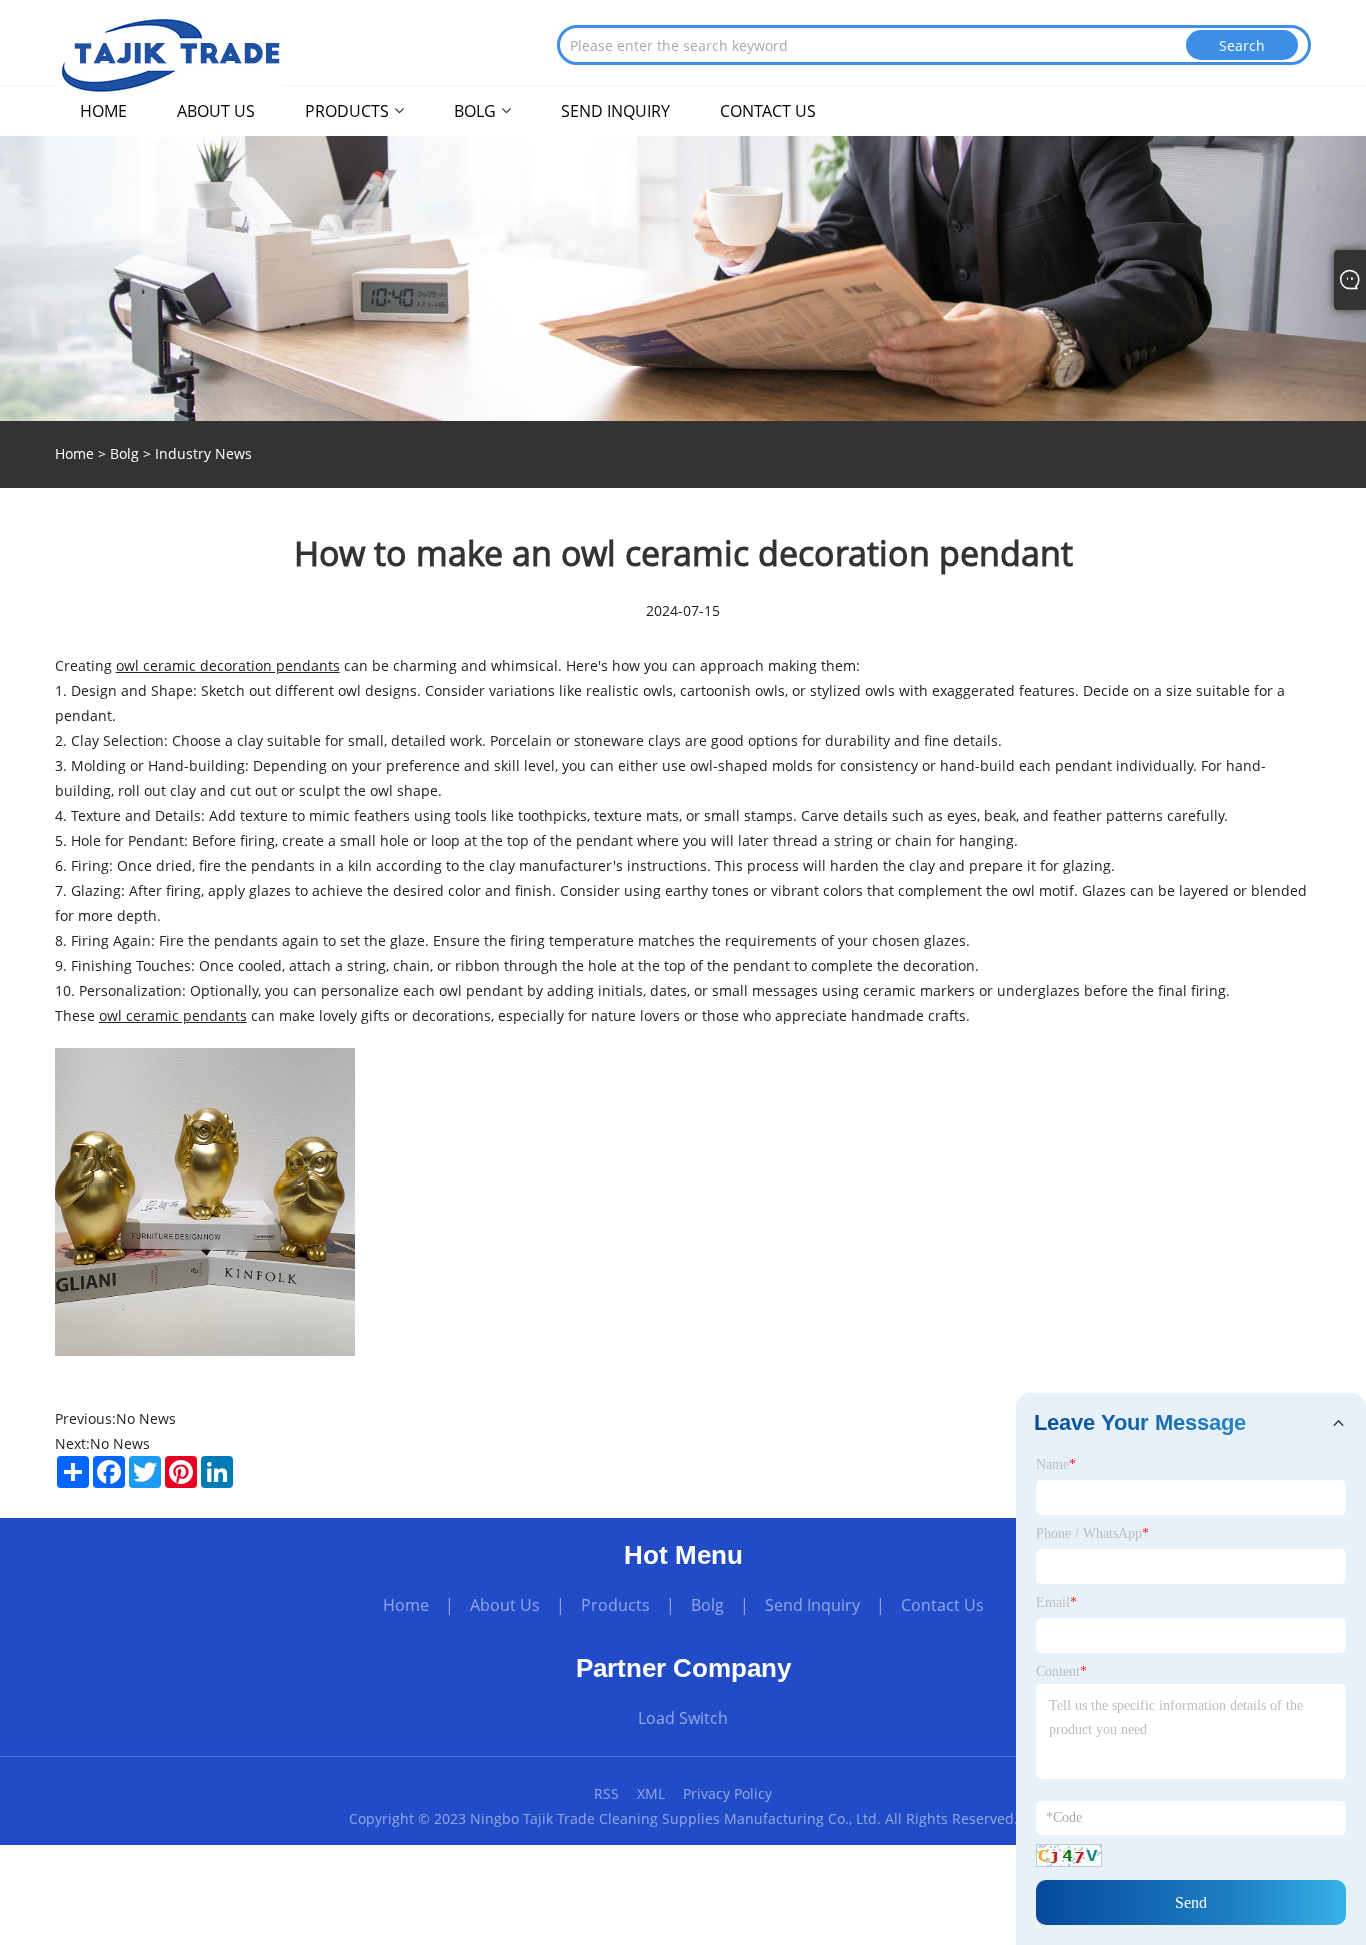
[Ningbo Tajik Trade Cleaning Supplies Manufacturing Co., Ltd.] (170, 53)
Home (406, 1605)
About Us (505, 1605)
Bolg (124, 453)
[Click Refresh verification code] (1069, 1855)
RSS (606, 1793)
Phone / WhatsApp (1092, 1533)
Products (615, 1605)
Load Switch (683, 1718)
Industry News (203, 453)
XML (651, 1793)
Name (1056, 1464)
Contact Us (942, 1605)
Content (1061, 1671)
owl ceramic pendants (173, 1015)
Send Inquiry (812, 1605)
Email (1056, 1602)
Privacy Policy (727, 1793)
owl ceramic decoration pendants (228, 665)
